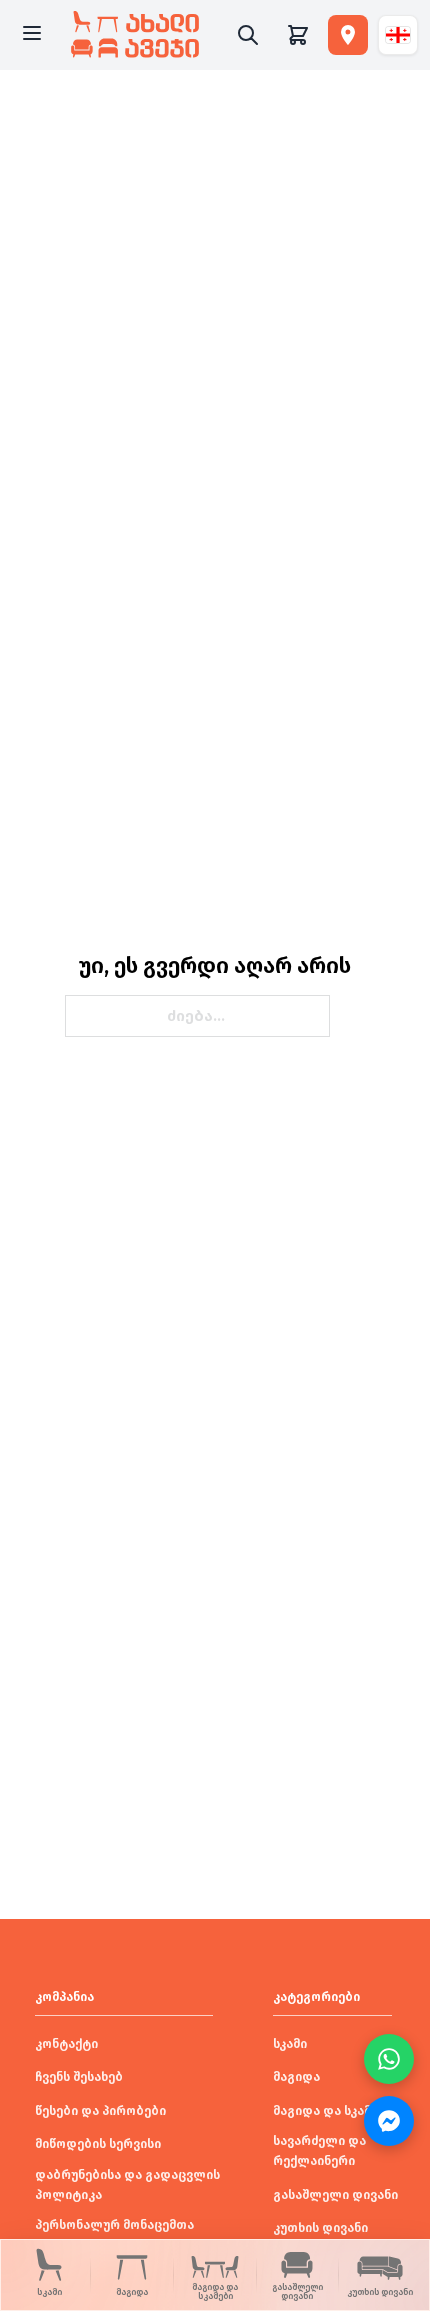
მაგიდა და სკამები (333, 2111)
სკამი (290, 2044)
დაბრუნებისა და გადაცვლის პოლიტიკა (127, 2185)
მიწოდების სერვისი (98, 2144)
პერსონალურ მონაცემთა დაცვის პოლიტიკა (114, 2235)
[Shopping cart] (298, 35)
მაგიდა (296, 2077)
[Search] (248, 35)
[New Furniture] (135, 35)
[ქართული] (398, 35)
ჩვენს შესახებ (79, 2077)
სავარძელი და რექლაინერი (319, 2151)
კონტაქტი (66, 2044)
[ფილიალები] (348, 35)
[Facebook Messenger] (389, 2121)
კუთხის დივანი (320, 2228)
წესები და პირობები (100, 2111)
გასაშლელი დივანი (335, 2195)
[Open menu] (32, 35)
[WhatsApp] (389, 2059)
